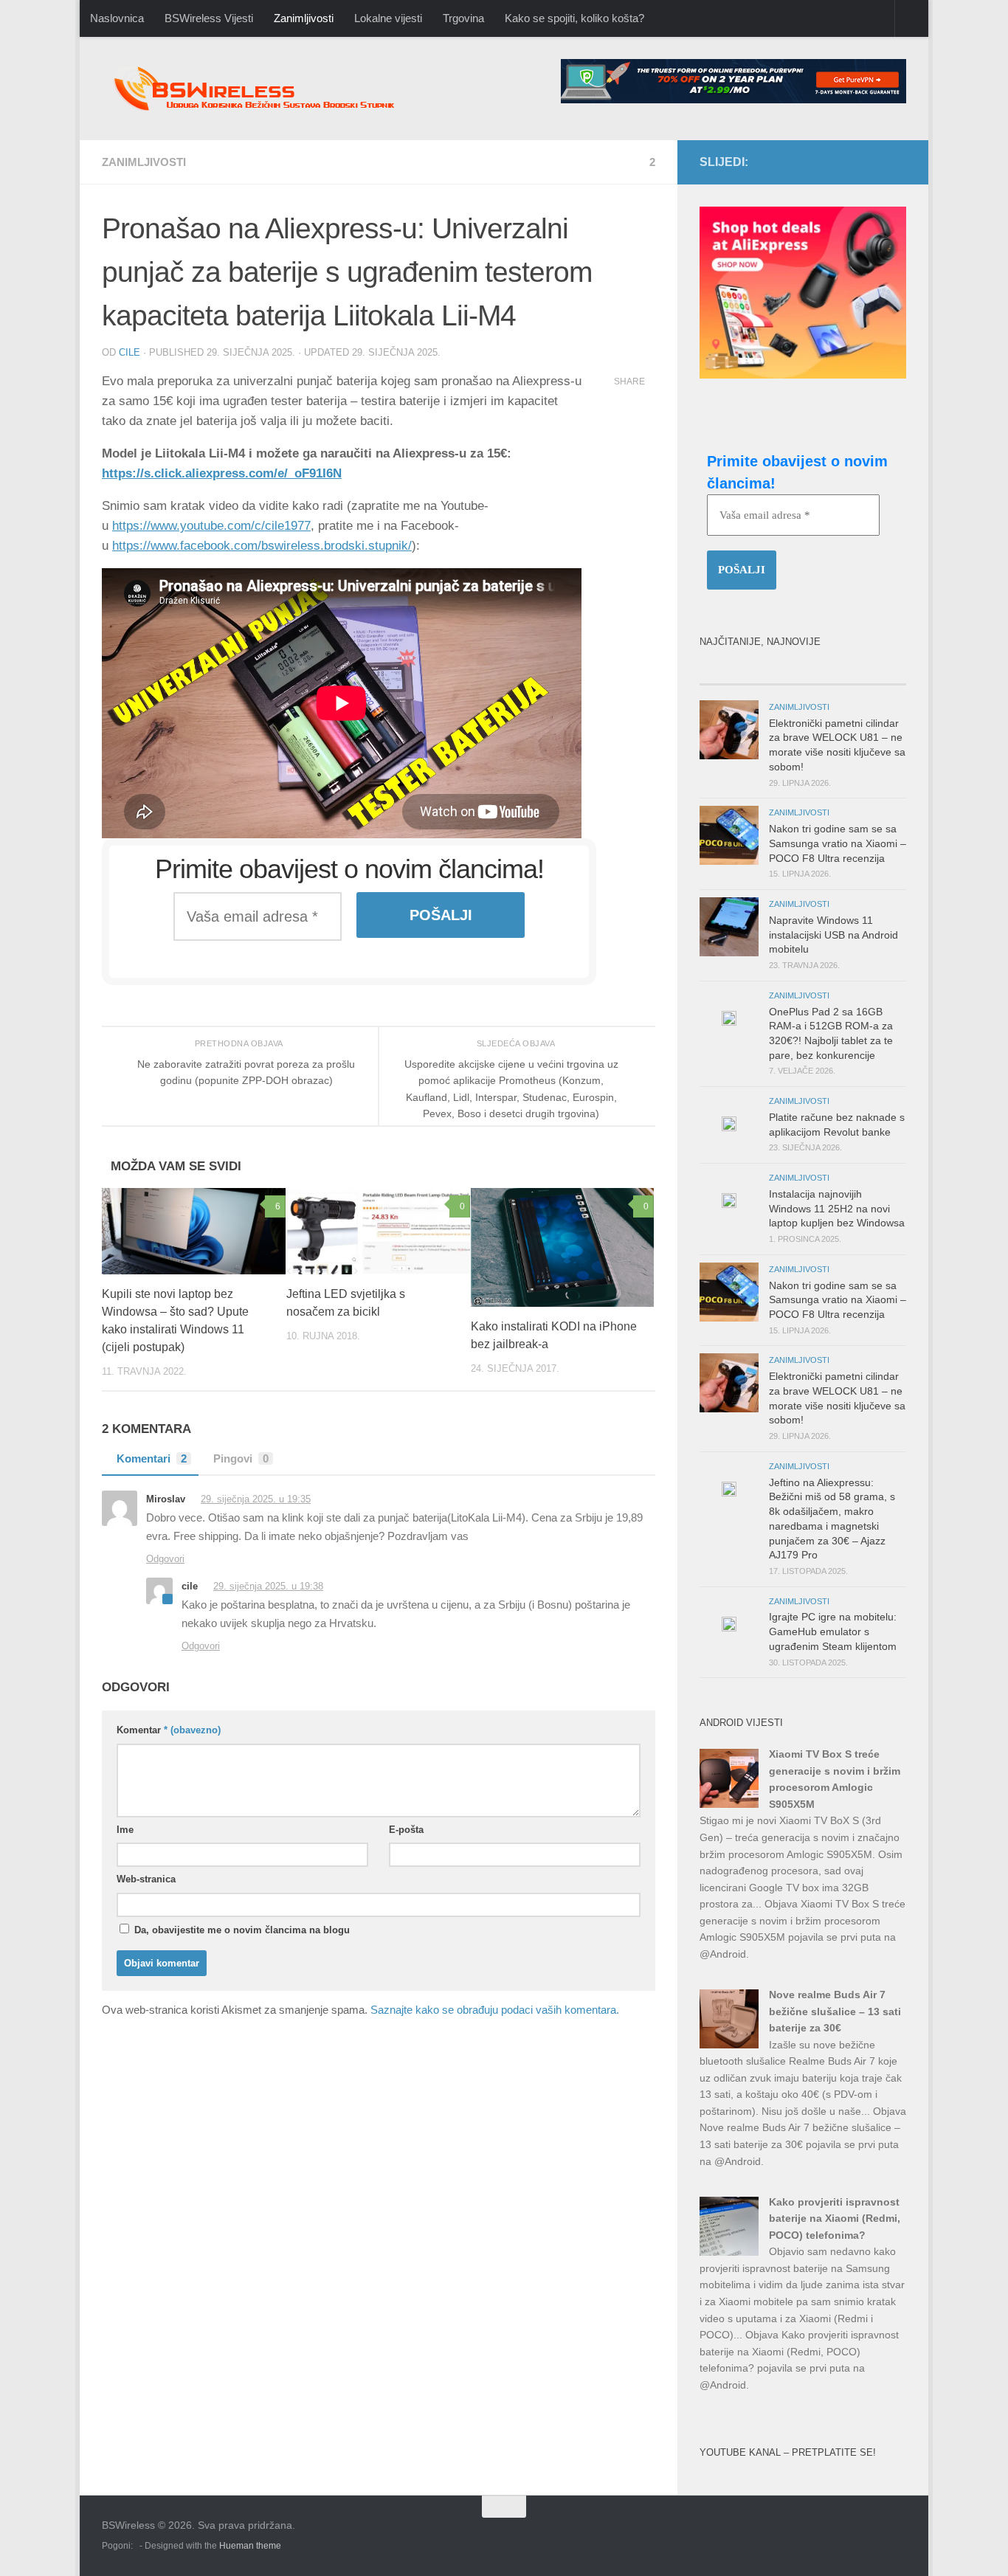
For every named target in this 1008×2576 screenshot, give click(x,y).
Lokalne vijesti (388, 18)
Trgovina (463, 18)
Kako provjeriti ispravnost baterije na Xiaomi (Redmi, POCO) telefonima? (835, 2218)
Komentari (152, 1458)
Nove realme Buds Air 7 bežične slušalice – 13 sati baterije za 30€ (835, 2011)
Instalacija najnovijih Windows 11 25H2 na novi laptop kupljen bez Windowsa (837, 1208)
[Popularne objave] (751, 670)
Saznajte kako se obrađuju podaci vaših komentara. (495, 2010)
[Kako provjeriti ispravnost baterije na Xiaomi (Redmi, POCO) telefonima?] (729, 2252)
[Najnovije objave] (855, 670)
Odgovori (165, 1559)
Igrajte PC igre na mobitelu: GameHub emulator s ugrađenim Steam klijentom (833, 1631)
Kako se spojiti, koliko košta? (574, 18)
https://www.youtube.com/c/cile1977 (211, 526)
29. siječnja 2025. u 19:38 (268, 1586)
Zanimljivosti (304, 18)
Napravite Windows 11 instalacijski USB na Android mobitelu (833, 935)
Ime (125, 1830)
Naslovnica (117, 18)
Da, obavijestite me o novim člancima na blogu (241, 1930)
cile (130, 352)
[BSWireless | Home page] (279, 89)
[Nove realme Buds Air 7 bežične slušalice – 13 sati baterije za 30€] (729, 2045)
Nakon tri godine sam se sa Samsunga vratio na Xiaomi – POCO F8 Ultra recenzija (838, 843)
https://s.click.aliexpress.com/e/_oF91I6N (222, 473)
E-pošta (406, 1830)
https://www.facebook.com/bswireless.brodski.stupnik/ (262, 546)
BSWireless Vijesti (209, 18)
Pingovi (241, 1458)
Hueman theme (250, 2546)
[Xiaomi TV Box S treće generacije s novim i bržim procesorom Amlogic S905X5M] (729, 1804)
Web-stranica (146, 1879)
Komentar (169, 1730)
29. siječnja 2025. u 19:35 (256, 1499)
